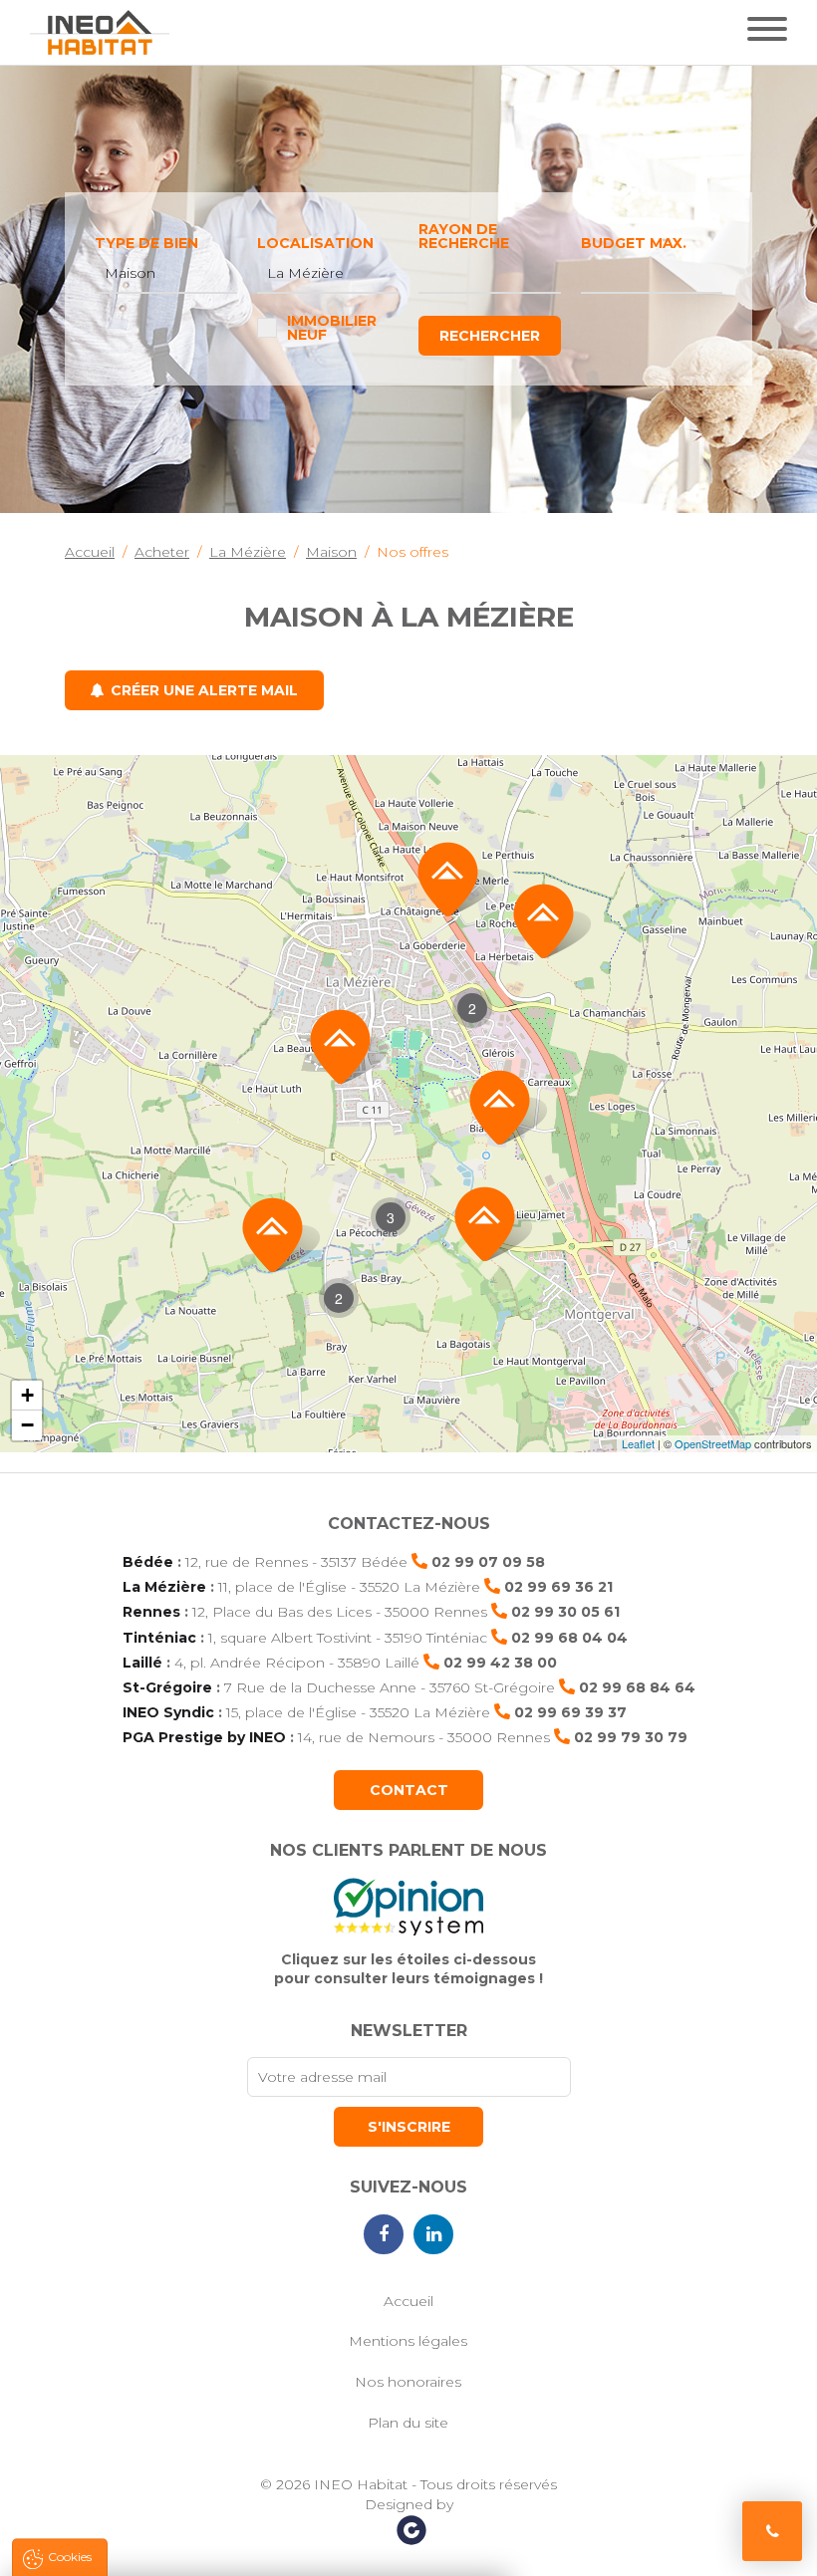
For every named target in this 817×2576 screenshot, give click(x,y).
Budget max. (634, 243)
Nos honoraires (408, 2382)
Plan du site (408, 2423)
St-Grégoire (167, 1687)
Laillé (142, 1663)
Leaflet (638, 1443)
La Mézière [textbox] (305, 273)
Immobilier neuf (332, 328)
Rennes (151, 1612)
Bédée (148, 1562)
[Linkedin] (433, 2234)
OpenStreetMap (713, 1443)
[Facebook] (384, 2234)
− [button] (27, 1425)
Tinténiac (159, 1638)
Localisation (315, 243)
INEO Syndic (168, 1712)
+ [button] (27, 1395)
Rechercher (490, 336)
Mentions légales (408, 2341)
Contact (409, 1790)
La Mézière (164, 1587)
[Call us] (772, 2531)
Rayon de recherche (464, 236)
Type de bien (146, 243)
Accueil (408, 2301)
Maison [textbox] (130, 273)
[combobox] (166, 274)
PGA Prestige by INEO (204, 1737)
